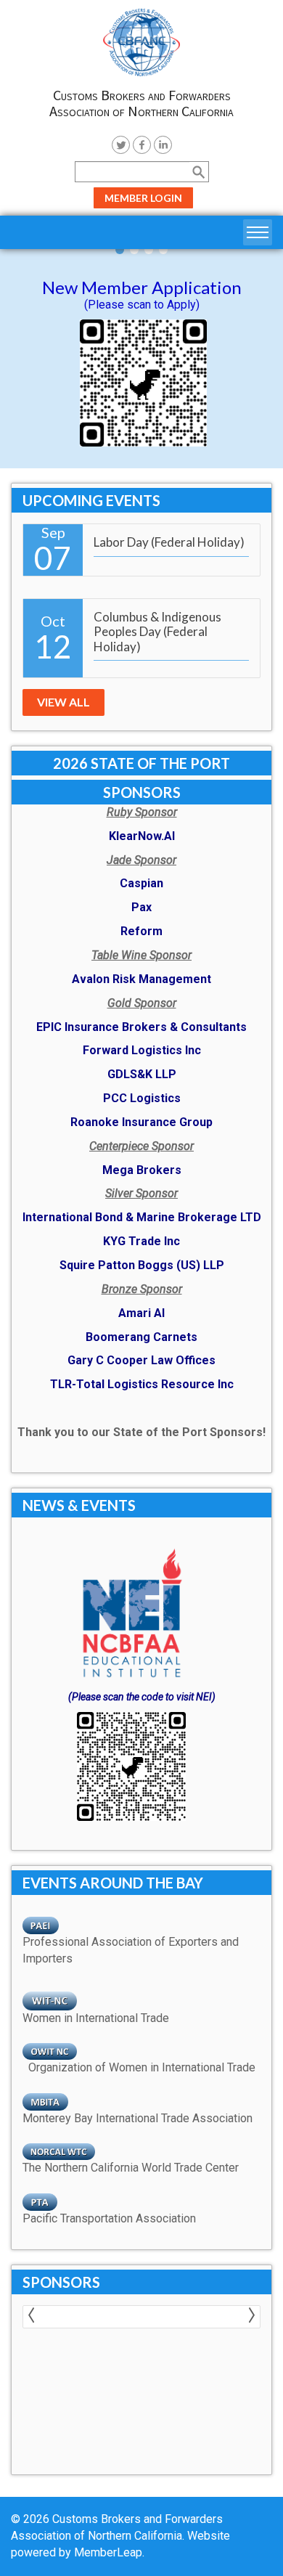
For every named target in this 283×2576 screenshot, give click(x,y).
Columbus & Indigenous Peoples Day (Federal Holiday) (157, 632)
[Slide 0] (120, 250)
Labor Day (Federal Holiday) (169, 542)
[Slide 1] (134, 250)
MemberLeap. (109, 2552)
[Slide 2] (149, 250)
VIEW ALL (63, 702)
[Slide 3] (163, 250)
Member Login (143, 198)
